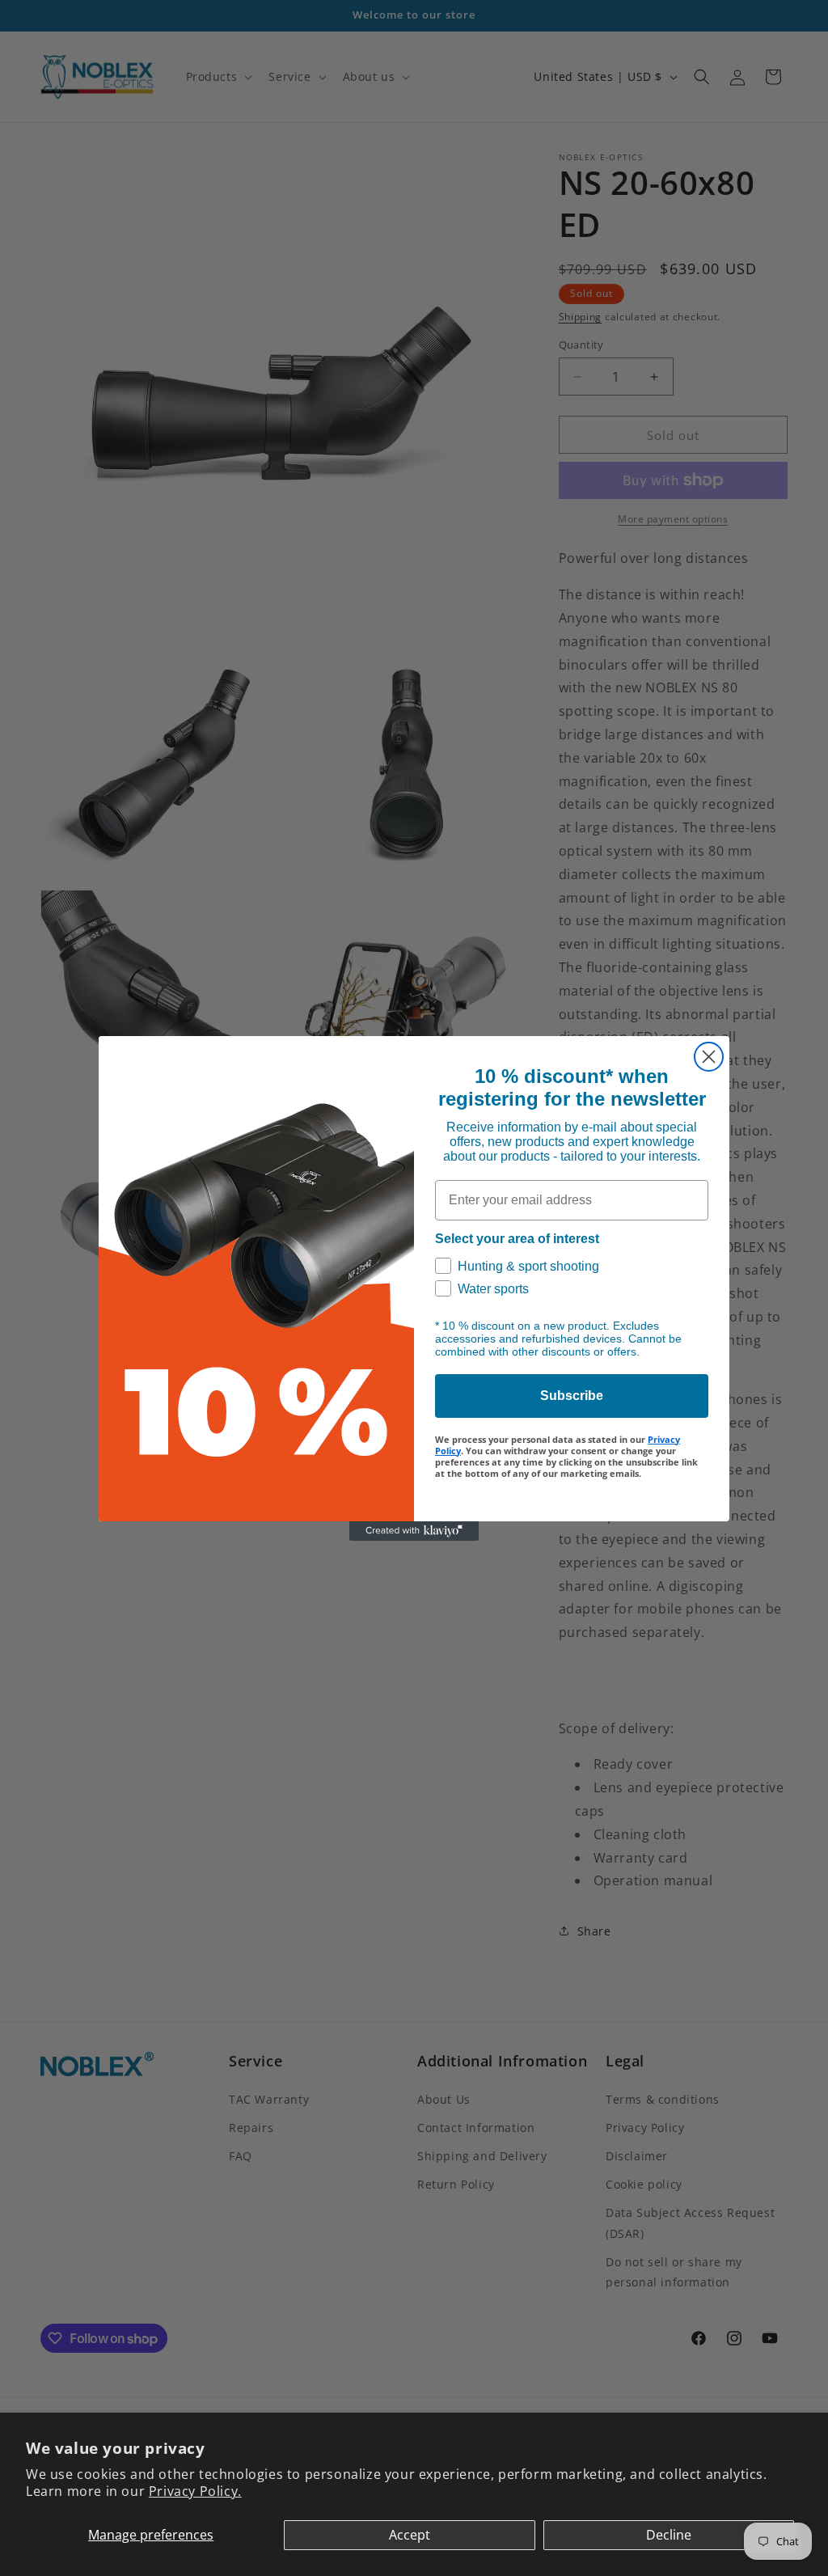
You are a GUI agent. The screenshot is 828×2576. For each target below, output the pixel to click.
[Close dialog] (709, 1057)
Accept (410, 2535)
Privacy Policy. (195, 2491)
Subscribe (572, 1396)
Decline (669, 2535)
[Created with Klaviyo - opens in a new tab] (414, 1531)
